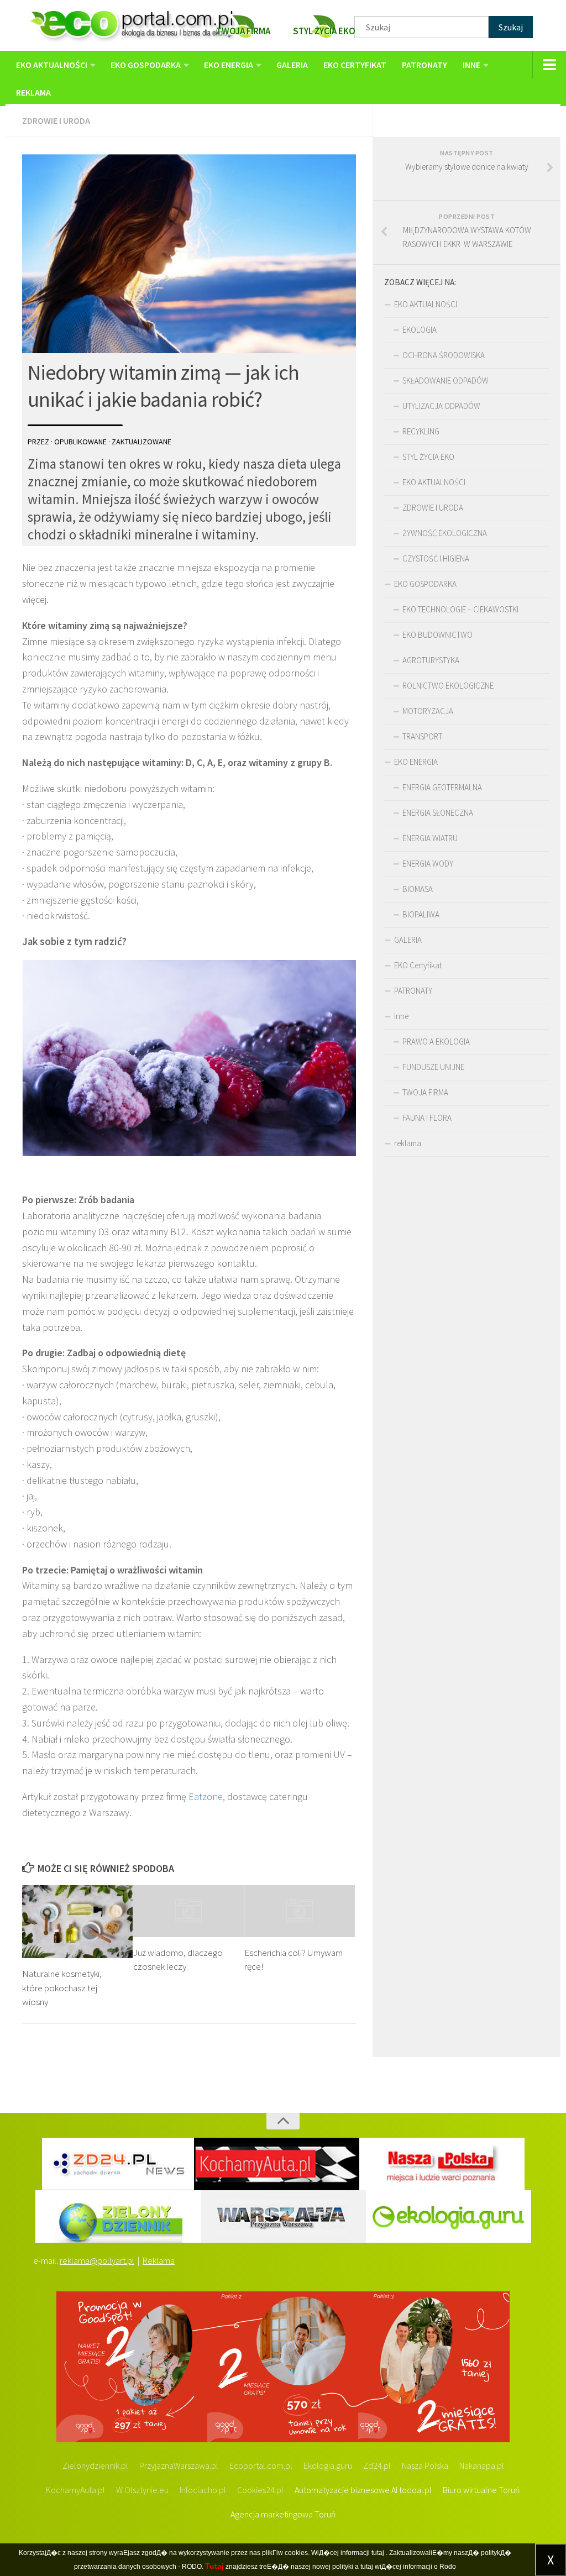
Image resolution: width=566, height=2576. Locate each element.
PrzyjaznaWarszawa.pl (179, 2465)
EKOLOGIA (420, 330)
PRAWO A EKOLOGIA (436, 1042)
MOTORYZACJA (428, 711)
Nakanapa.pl (482, 2465)
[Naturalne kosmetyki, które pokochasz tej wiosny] (77, 1922)
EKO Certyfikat (355, 65)
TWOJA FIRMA (425, 1092)
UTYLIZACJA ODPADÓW (441, 406)
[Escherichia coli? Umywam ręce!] (300, 1911)
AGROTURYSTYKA (431, 660)
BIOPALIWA (421, 914)
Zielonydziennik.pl (95, 2465)
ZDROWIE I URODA (56, 120)
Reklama (159, 2260)
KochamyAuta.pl (75, 2490)
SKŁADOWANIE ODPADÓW (446, 381)
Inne (471, 65)
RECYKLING (421, 431)
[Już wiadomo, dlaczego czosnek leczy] (188, 1911)
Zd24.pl (377, 2465)
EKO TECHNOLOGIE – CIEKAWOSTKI (460, 609)
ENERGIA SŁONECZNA (438, 813)
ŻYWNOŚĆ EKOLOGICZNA (445, 533)
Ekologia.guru (328, 2465)
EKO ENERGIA (229, 65)
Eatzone (206, 1796)
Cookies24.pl (260, 2490)
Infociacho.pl (203, 2490)
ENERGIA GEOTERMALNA (442, 787)
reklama (33, 92)
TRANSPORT (422, 736)
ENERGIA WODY (428, 864)
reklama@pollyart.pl (97, 2260)
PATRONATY (424, 65)
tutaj (378, 2553)
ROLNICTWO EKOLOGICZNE (448, 686)
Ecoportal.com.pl (261, 2465)
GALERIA (292, 65)
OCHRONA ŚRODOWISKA (444, 355)
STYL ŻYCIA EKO (428, 457)
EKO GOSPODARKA (146, 65)
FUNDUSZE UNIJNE (433, 1067)
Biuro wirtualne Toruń (481, 2490)
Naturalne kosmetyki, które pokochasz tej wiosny (62, 1988)
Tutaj (214, 2566)
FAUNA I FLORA (427, 1118)
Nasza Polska (425, 2465)
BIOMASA (418, 889)
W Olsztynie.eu (142, 2490)
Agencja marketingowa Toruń (283, 2514)
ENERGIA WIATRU (430, 838)
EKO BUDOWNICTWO (437, 635)
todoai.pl (415, 2490)
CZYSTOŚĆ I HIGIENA (436, 558)
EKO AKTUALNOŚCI (52, 65)
